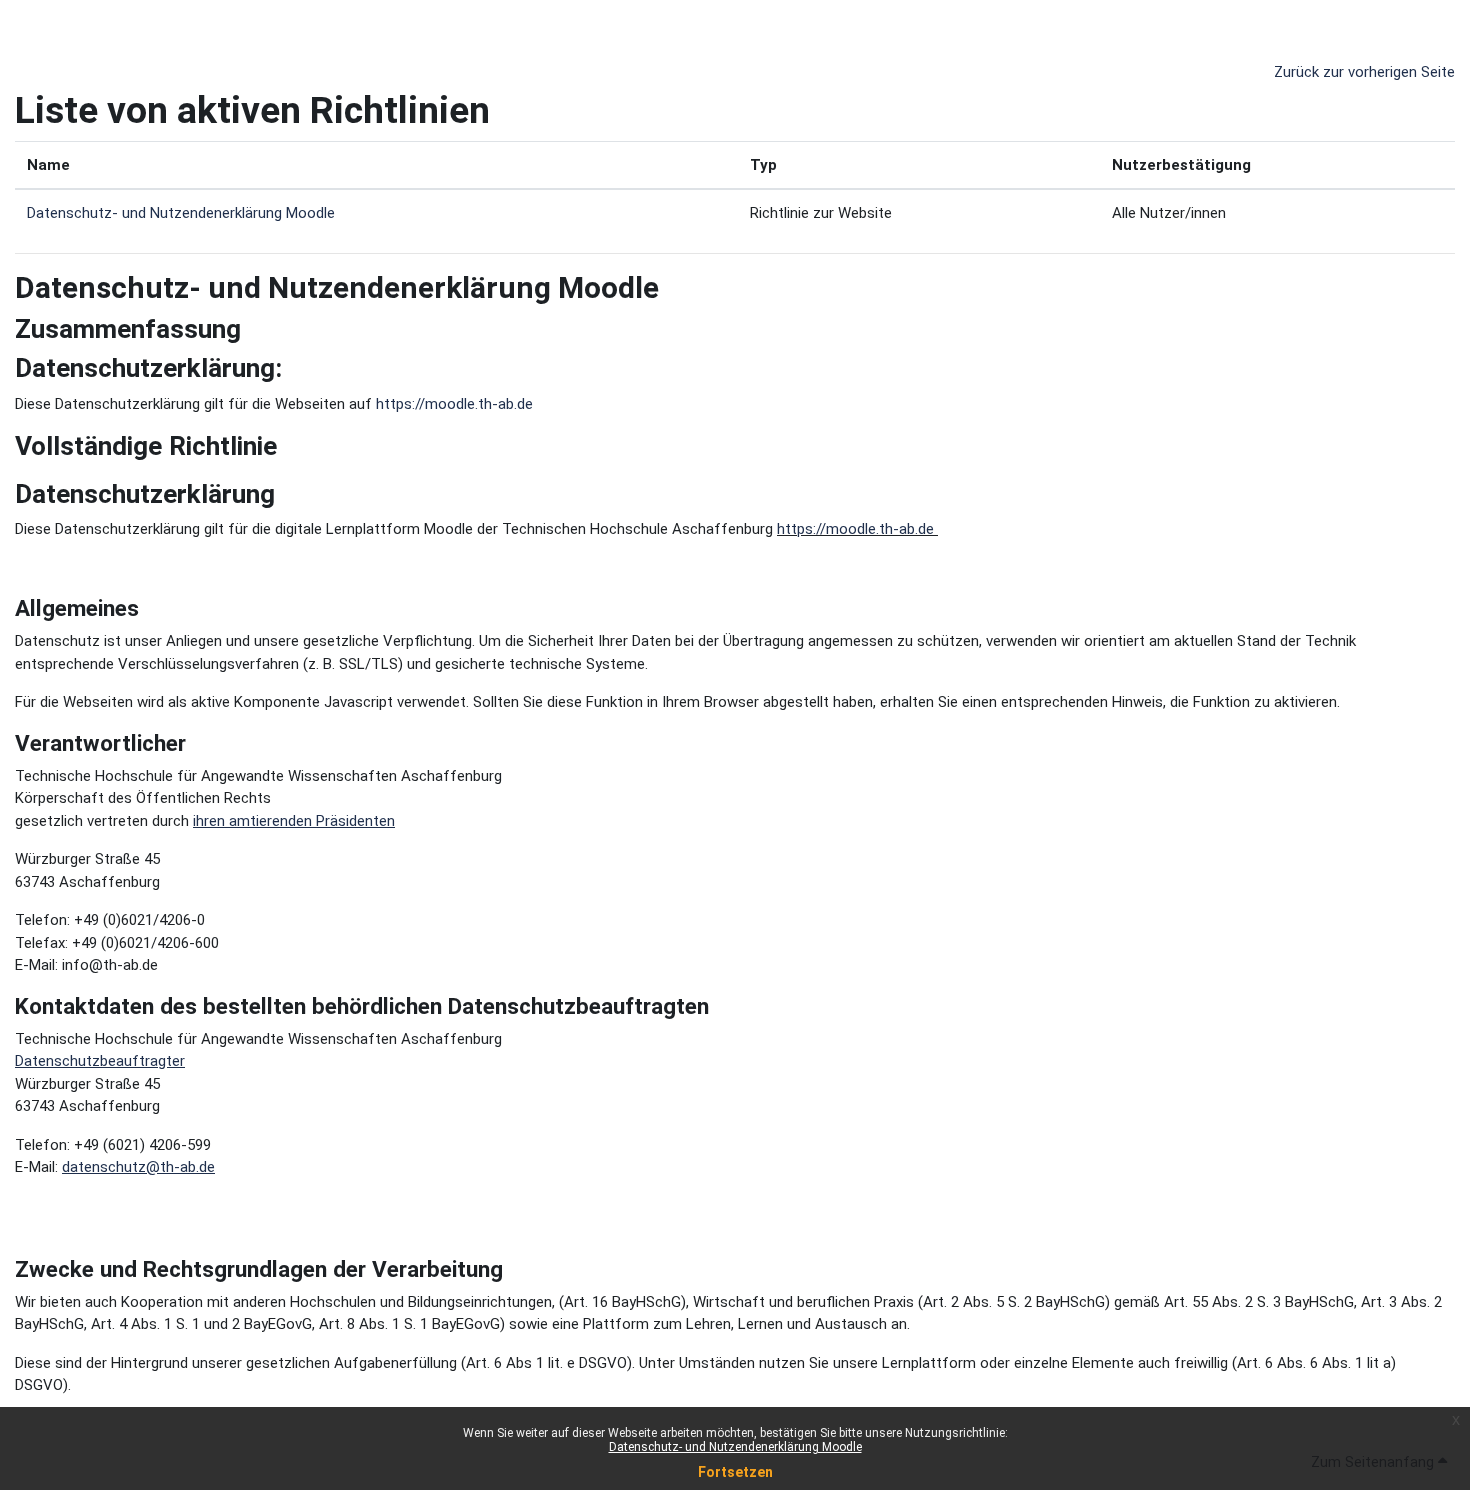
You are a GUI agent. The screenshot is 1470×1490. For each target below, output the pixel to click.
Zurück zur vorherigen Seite (1364, 72)
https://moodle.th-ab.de (454, 404)
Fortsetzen (735, 1472)
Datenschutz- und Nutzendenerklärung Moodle (735, 1447)
